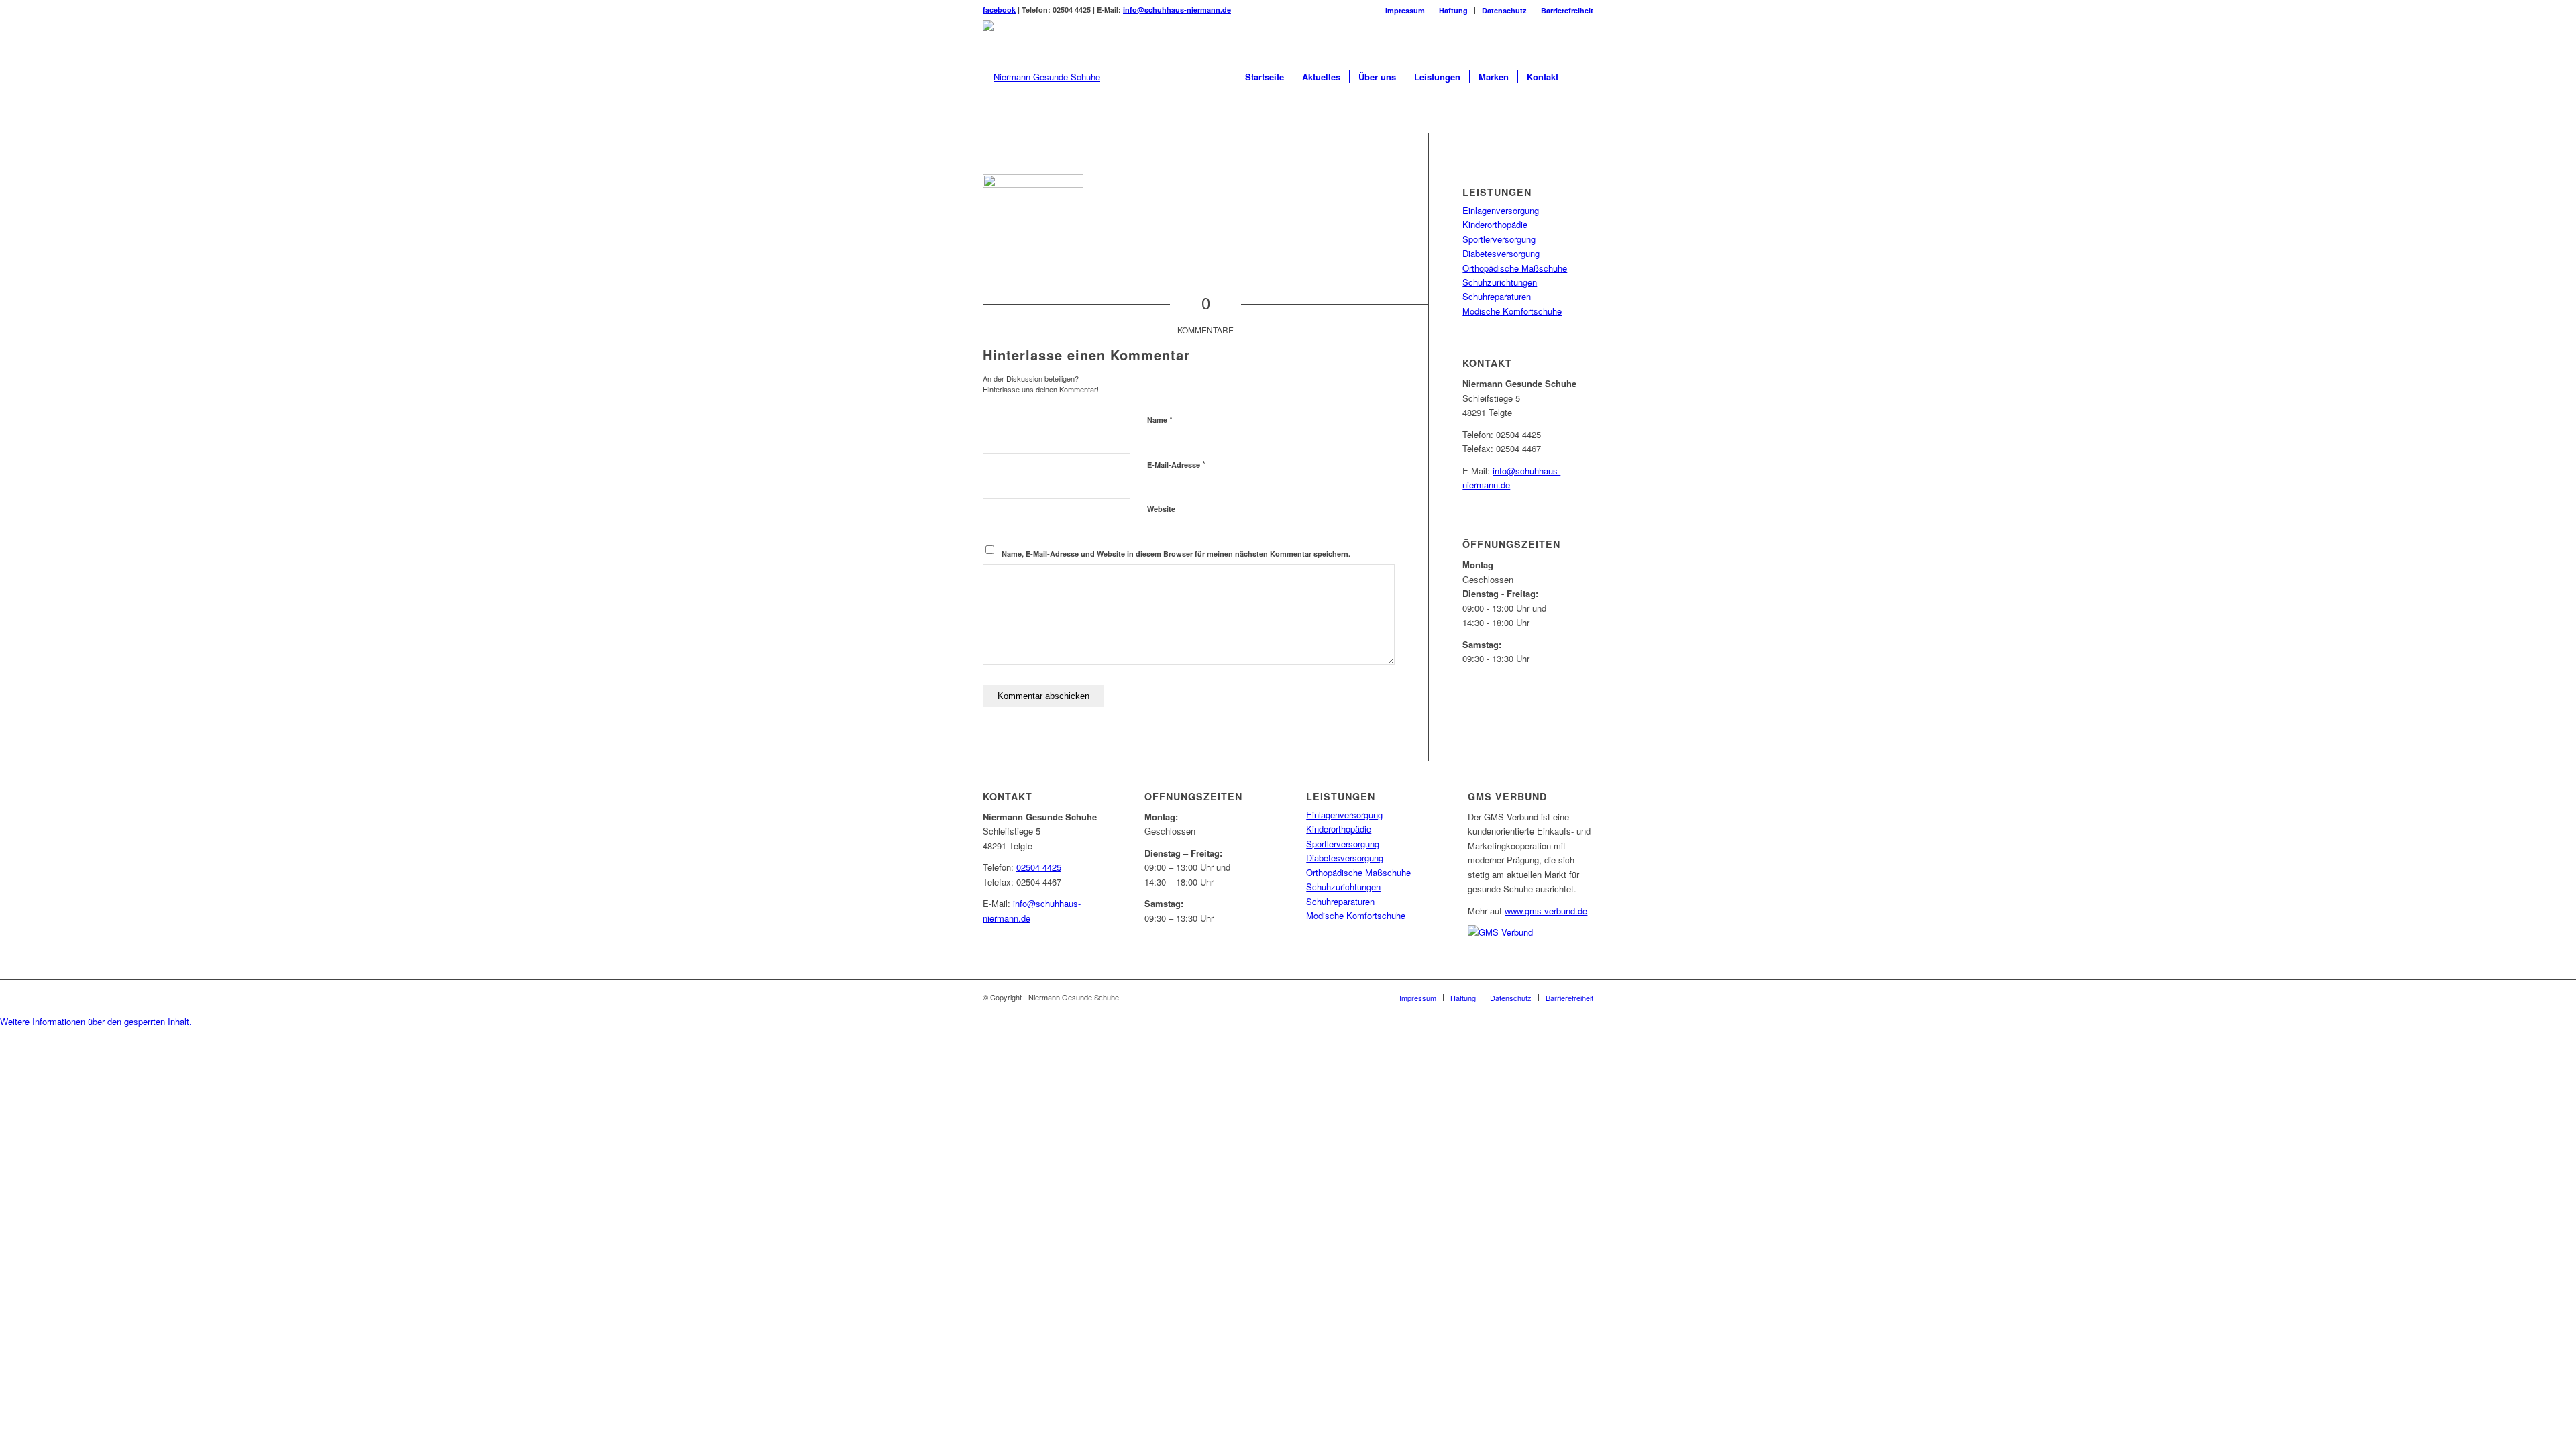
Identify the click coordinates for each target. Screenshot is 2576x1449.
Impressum (1405, 10)
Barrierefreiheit (1567, 10)
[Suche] (1580, 77)
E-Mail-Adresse (1176, 464)
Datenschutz (1504, 10)
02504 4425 (1039, 867)
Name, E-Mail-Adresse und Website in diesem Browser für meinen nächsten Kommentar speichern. (1176, 554)
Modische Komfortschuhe (1512, 311)
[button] (96, 1021)
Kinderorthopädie (1495, 224)
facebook (999, 10)
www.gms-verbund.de (1546, 911)
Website (1161, 509)
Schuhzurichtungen (1500, 282)
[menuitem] (1405, 10)
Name (1160, 419)
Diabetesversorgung (1501, 253)
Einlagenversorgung (1501, 210)
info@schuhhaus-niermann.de (1177, 10)
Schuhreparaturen (1497, 296)
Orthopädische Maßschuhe (1515, 268)
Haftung (1453, 10)
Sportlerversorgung (1499, 239)
